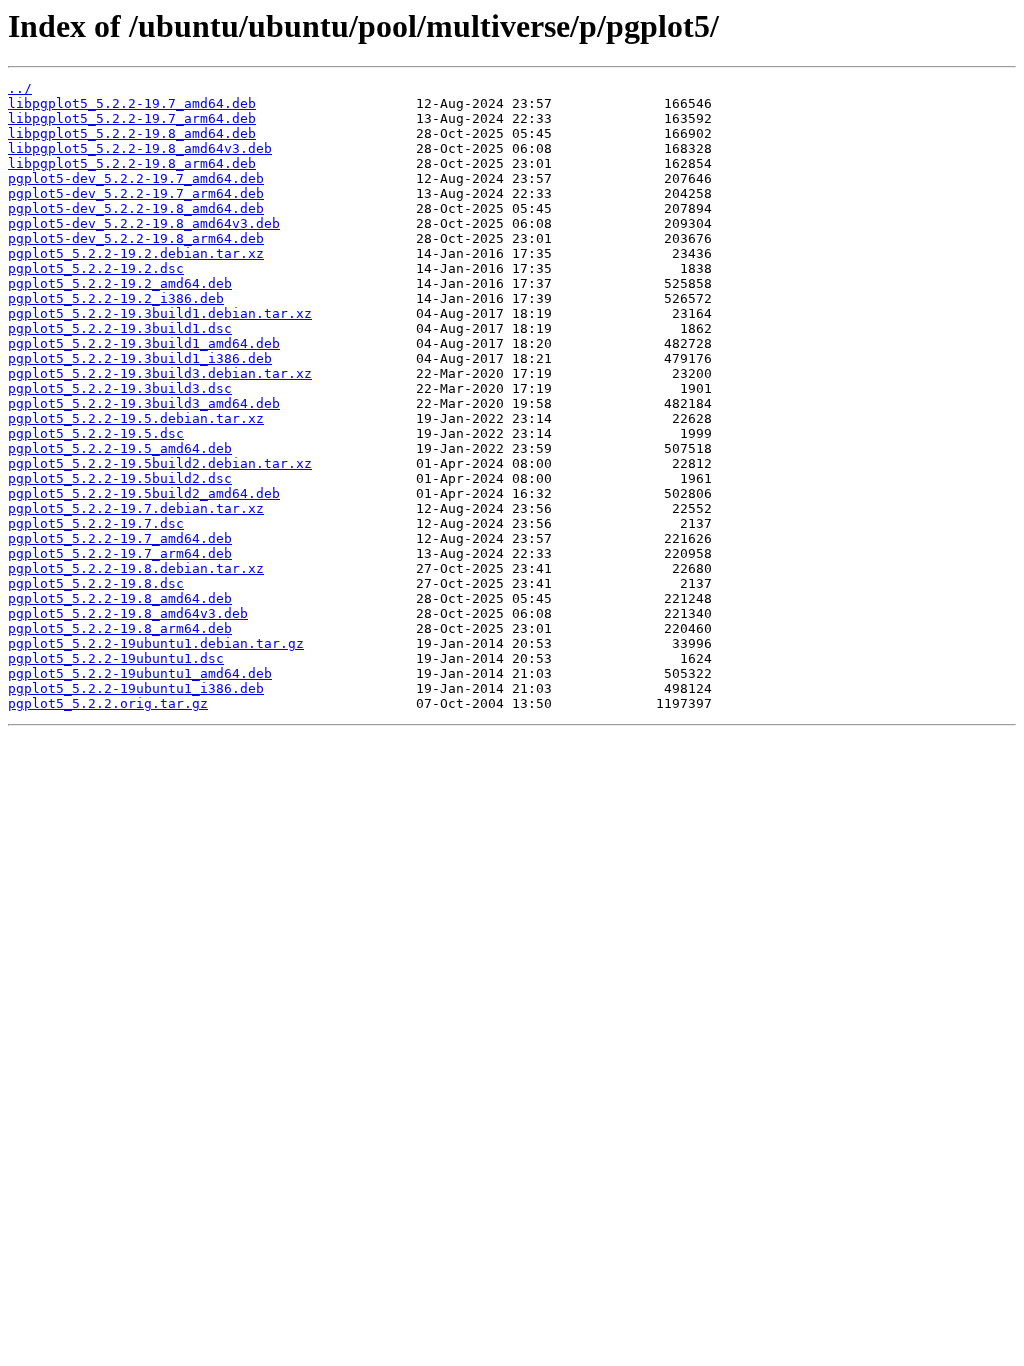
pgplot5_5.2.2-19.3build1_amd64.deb (144, 343)
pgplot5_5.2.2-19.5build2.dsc (120, 478)
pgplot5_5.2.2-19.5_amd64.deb (120, 448)
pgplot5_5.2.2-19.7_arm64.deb (120, 553)
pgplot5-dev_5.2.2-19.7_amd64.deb (136, 178)
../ (20, 88)
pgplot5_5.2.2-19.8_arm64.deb (120, 628)
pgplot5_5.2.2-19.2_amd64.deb (120, 283)
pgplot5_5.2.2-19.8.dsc (96, 583)
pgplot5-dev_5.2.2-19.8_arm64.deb (136, 238)
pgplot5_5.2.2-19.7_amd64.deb (120, 538)
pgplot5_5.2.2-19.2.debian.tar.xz (136, 253)
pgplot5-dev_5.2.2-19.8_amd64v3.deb (144, 223)
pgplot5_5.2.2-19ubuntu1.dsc (116, 658)
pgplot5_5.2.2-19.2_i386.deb (116, 298)
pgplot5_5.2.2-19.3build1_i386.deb (140, 358)
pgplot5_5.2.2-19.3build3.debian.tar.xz (160, 373)
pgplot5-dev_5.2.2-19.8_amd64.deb (136, 208)
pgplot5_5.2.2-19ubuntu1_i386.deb (136, 688)
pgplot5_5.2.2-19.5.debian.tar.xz (136, 418)
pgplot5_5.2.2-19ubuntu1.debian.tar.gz (156, 643)
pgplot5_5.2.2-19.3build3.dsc (120, 388)
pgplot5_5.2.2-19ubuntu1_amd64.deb (140, 673)
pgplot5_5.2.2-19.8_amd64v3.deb (128, 613)
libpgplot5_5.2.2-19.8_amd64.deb (132, 133)
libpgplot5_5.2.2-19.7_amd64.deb (132, 103)
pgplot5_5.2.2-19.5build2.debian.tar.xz (160, 463)
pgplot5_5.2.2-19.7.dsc (96, 523)
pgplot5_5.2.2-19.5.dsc (96, 433)
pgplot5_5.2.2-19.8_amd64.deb (120, 598)
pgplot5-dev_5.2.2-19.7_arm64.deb (136, 193)
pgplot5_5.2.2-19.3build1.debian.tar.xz (160, 313)
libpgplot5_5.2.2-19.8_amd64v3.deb (140, 148)
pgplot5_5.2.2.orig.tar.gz (108, 703)
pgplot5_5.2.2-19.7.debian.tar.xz (136, 508)
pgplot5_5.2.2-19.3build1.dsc (120, 328)
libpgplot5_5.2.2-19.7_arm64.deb (132, 118)
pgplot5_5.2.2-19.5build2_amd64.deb (144, 493)
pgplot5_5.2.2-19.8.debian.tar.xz (136, 568)
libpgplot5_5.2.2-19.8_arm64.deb (132, 163)
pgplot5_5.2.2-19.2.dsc (96, 268)
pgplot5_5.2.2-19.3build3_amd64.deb (144, 403)
